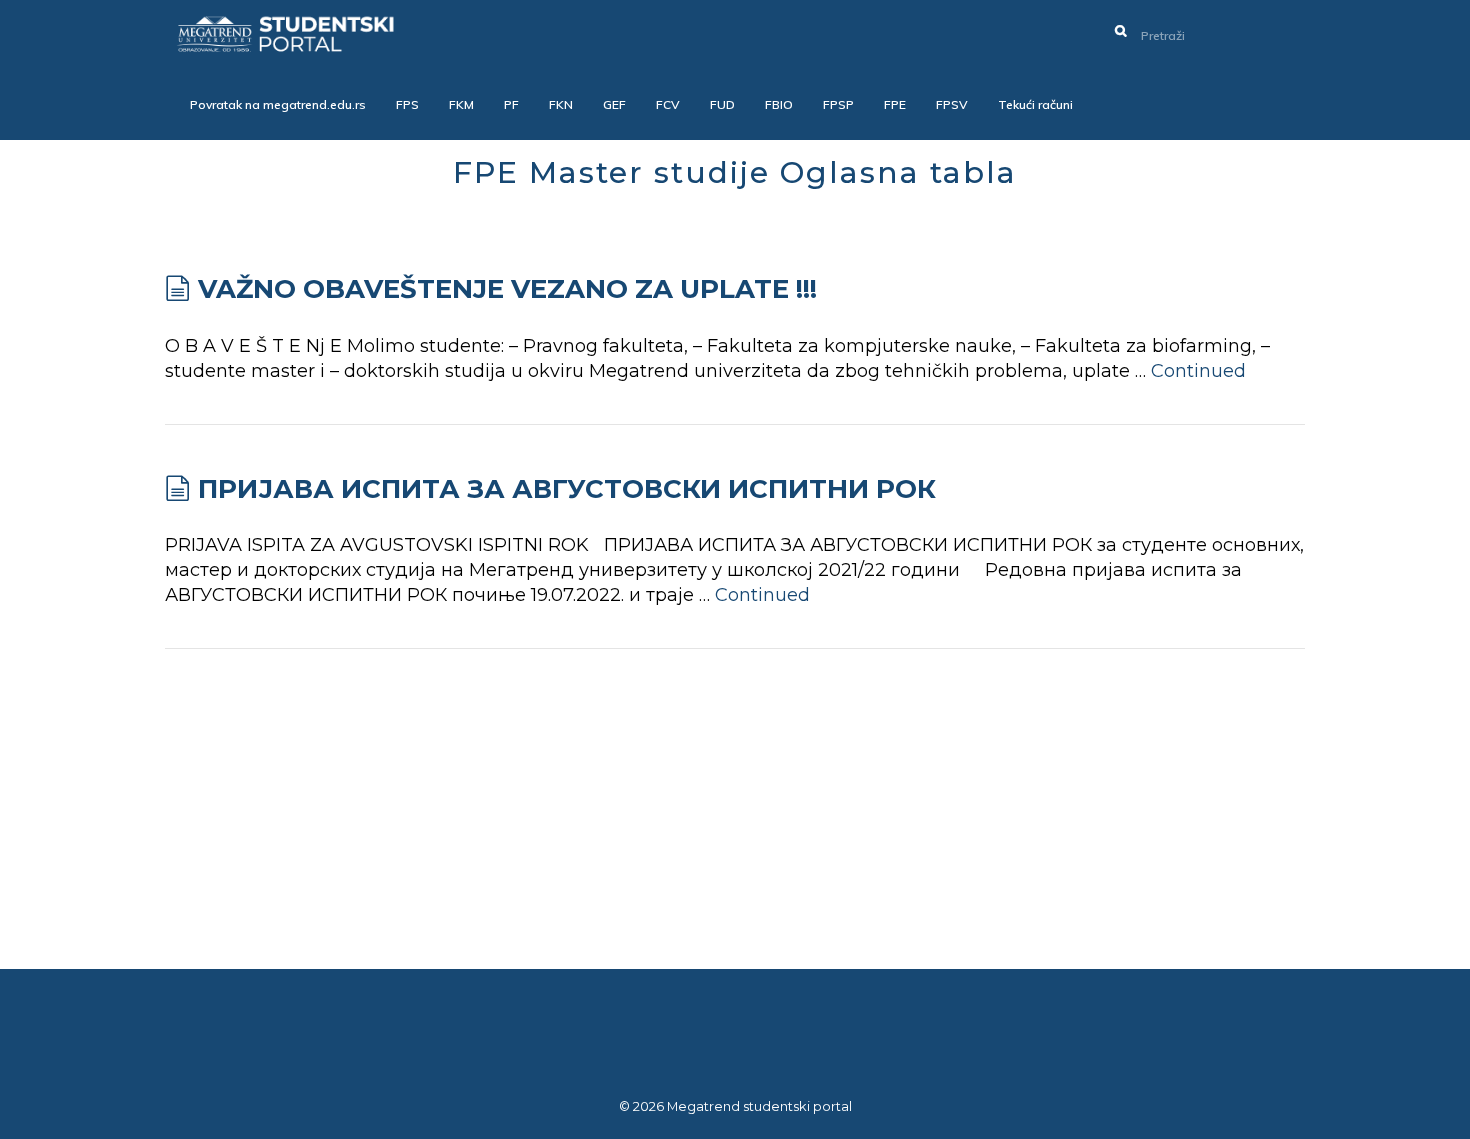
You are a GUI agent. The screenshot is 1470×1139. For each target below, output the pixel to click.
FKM (461, 104)
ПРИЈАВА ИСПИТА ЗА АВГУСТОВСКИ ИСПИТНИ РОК (567, 489)
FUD (722, 104)
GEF (614, 104)
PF (511, 104)
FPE (895, 104)
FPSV (952, 104)
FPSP (838, 104)
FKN (561, 104)
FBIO (779, 104)
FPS (407, 104)
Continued (1198, 371)
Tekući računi (1035, 104)
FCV (668, 104)
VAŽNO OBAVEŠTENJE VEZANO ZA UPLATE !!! (507, 289)
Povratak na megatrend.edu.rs (278, 104)
